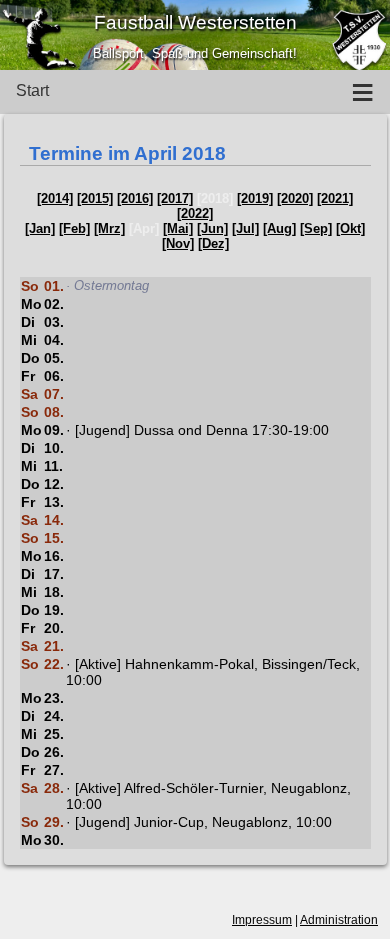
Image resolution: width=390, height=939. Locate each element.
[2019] (255, 198)
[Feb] (74, 228)
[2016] (135, 198)
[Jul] (245, 228)
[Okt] (350, 228)
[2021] (335, 198)
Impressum (262, 920)
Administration (339, 920)
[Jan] (40, 228)
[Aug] (279, 228)
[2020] (295, 198)
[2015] (95, 198)
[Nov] (178, 243)
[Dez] (213, 243)
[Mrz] (109, 228)
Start (32, 90)
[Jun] (212, 228)
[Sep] (316, 228)
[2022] (195, 213)
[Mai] (178, 228)
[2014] (55, 198)
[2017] (175, 198)
